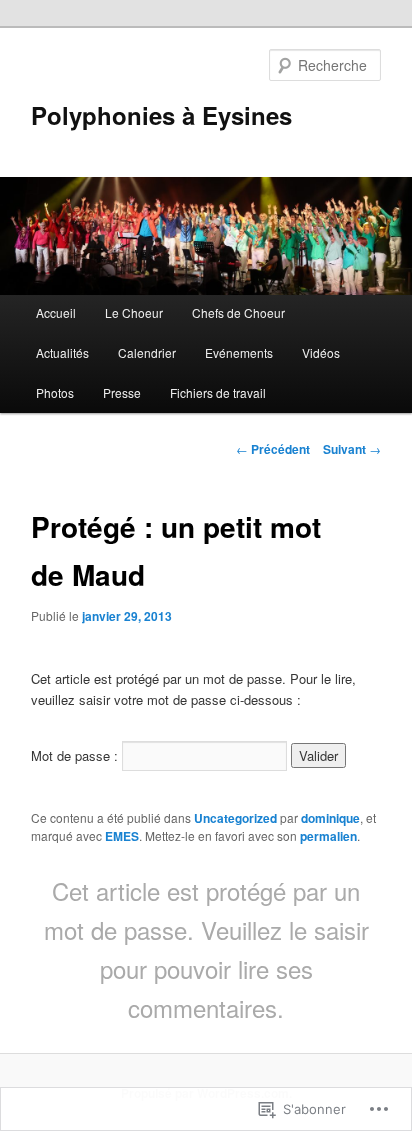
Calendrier (147, 352)
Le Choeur (134, 312)
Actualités (62, 352)
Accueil (56, 312)
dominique (330, 818)
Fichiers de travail (218, 392)
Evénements (239, 352)
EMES (122, 836)
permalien (328, 836)
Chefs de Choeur (238, 312)
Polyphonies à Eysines (161, 115)
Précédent (273, 449)
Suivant (352, 449)
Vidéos (321, 352)
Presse (122, 392)
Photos (55, 392)
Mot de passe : (76, 755)
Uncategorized (235, 818)
